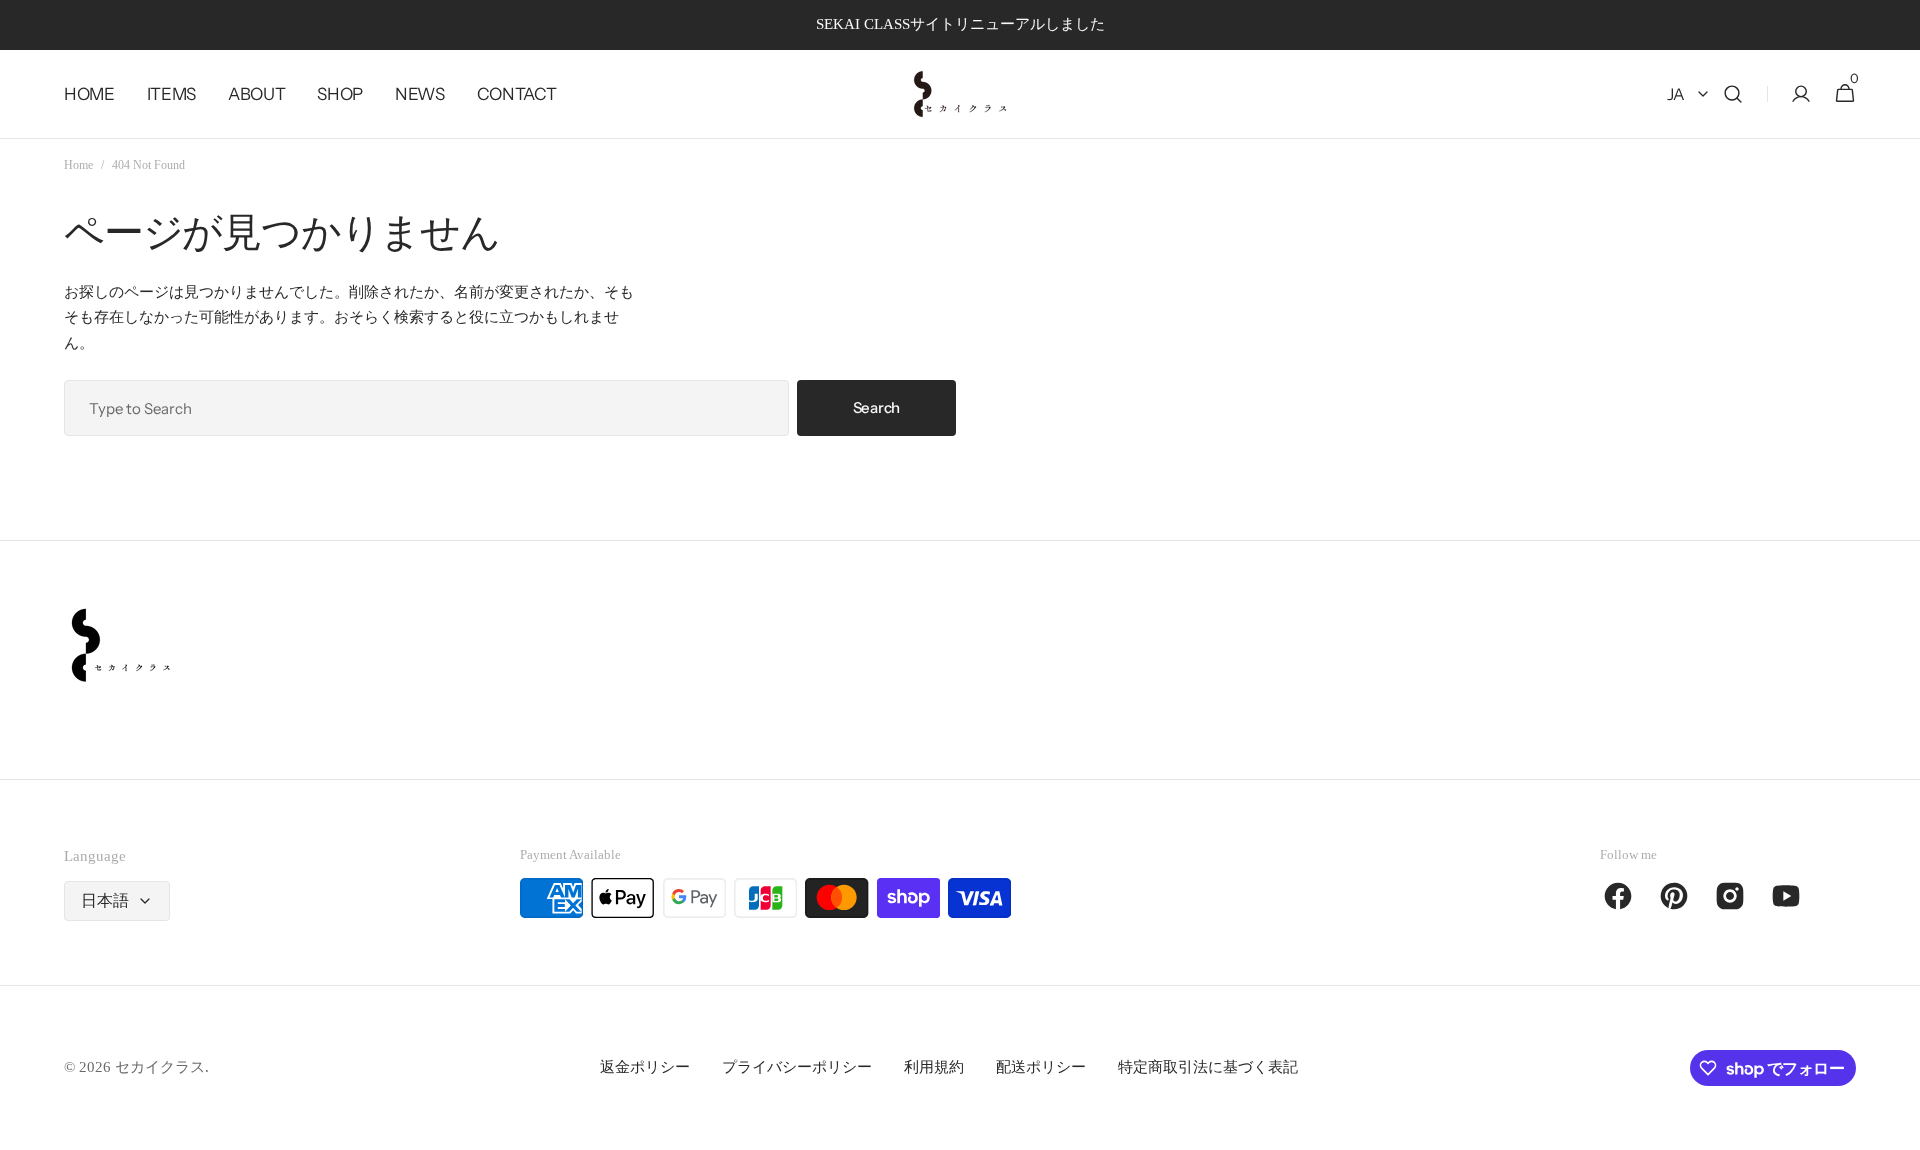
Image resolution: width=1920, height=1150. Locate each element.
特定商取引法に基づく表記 (1208, 1067)
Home (78, 165)
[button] (1733, 94)
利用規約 (934, 1067)
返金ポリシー (645, 1067)
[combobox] (426, 408)
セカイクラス (160, 1067)
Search (876, 407)
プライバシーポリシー (797, 1067)
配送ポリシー (1041, 1067)
